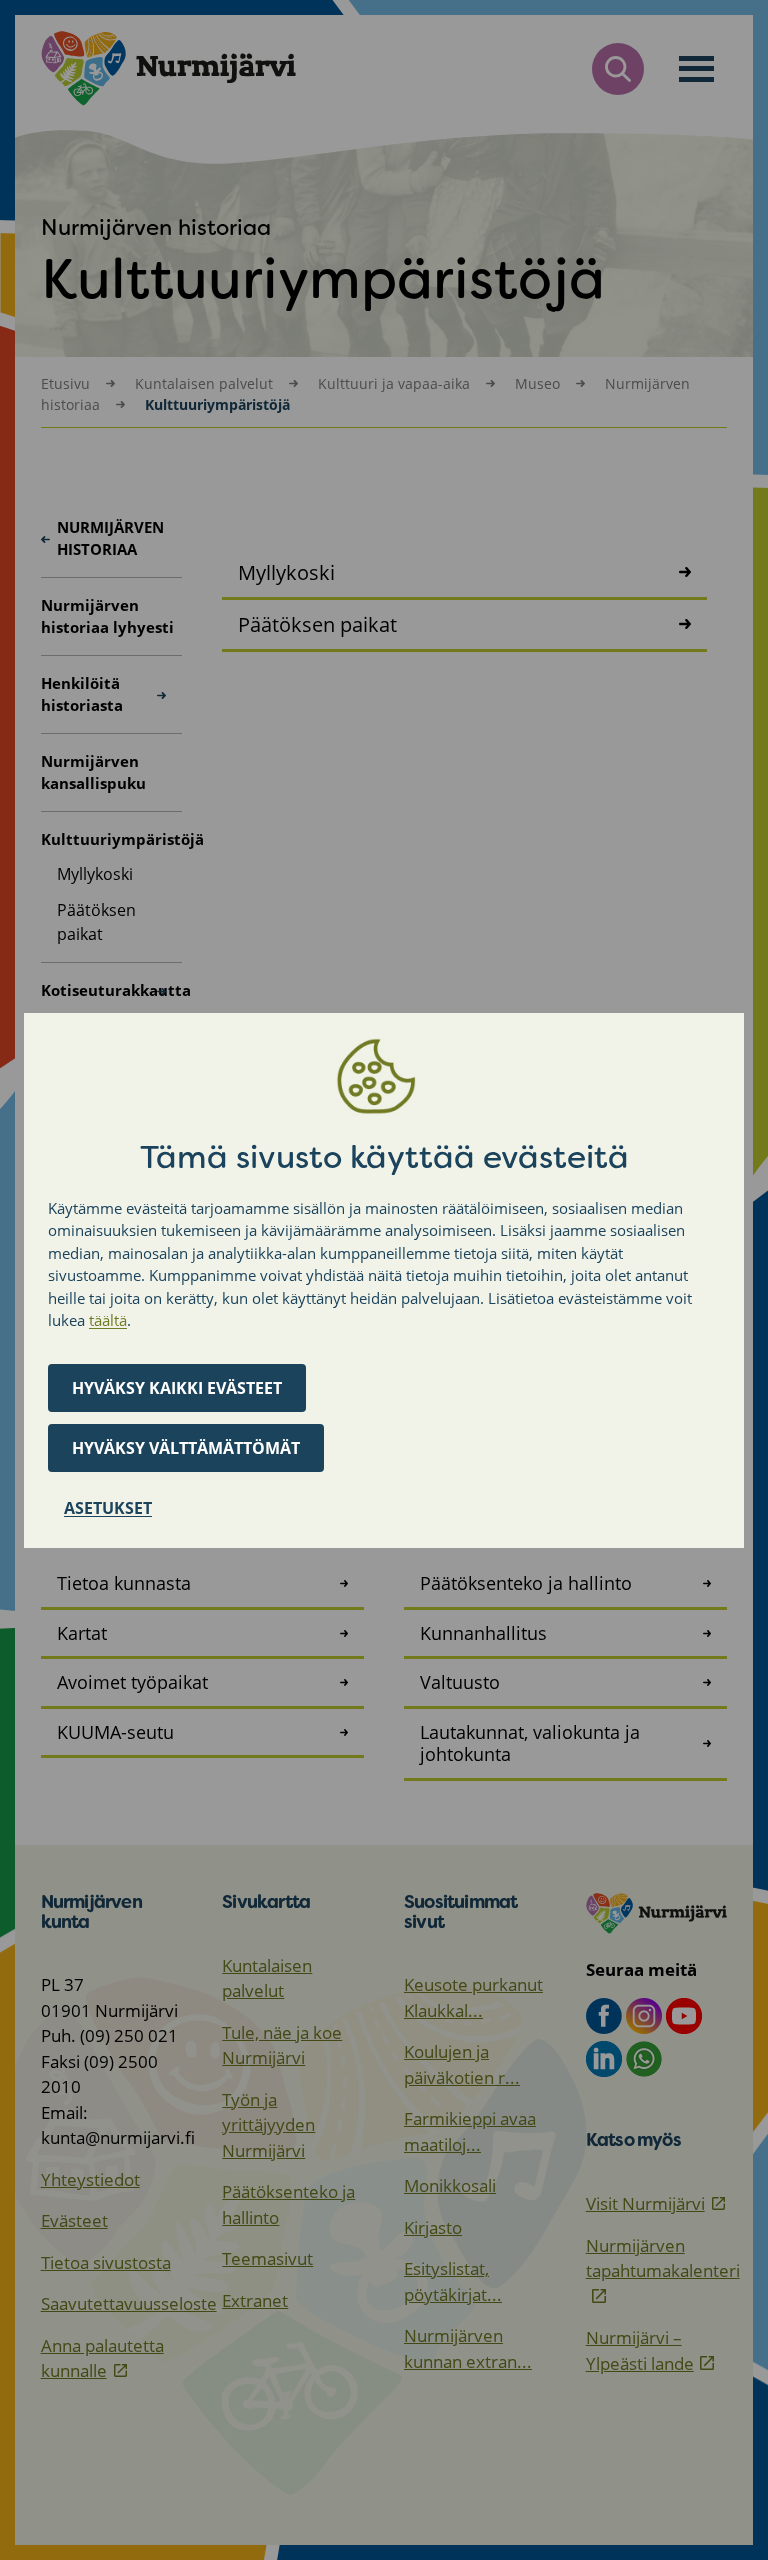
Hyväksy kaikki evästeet (177, 1388)
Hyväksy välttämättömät (186, 1448)
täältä (108, 1320)
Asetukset (108, 1508)
